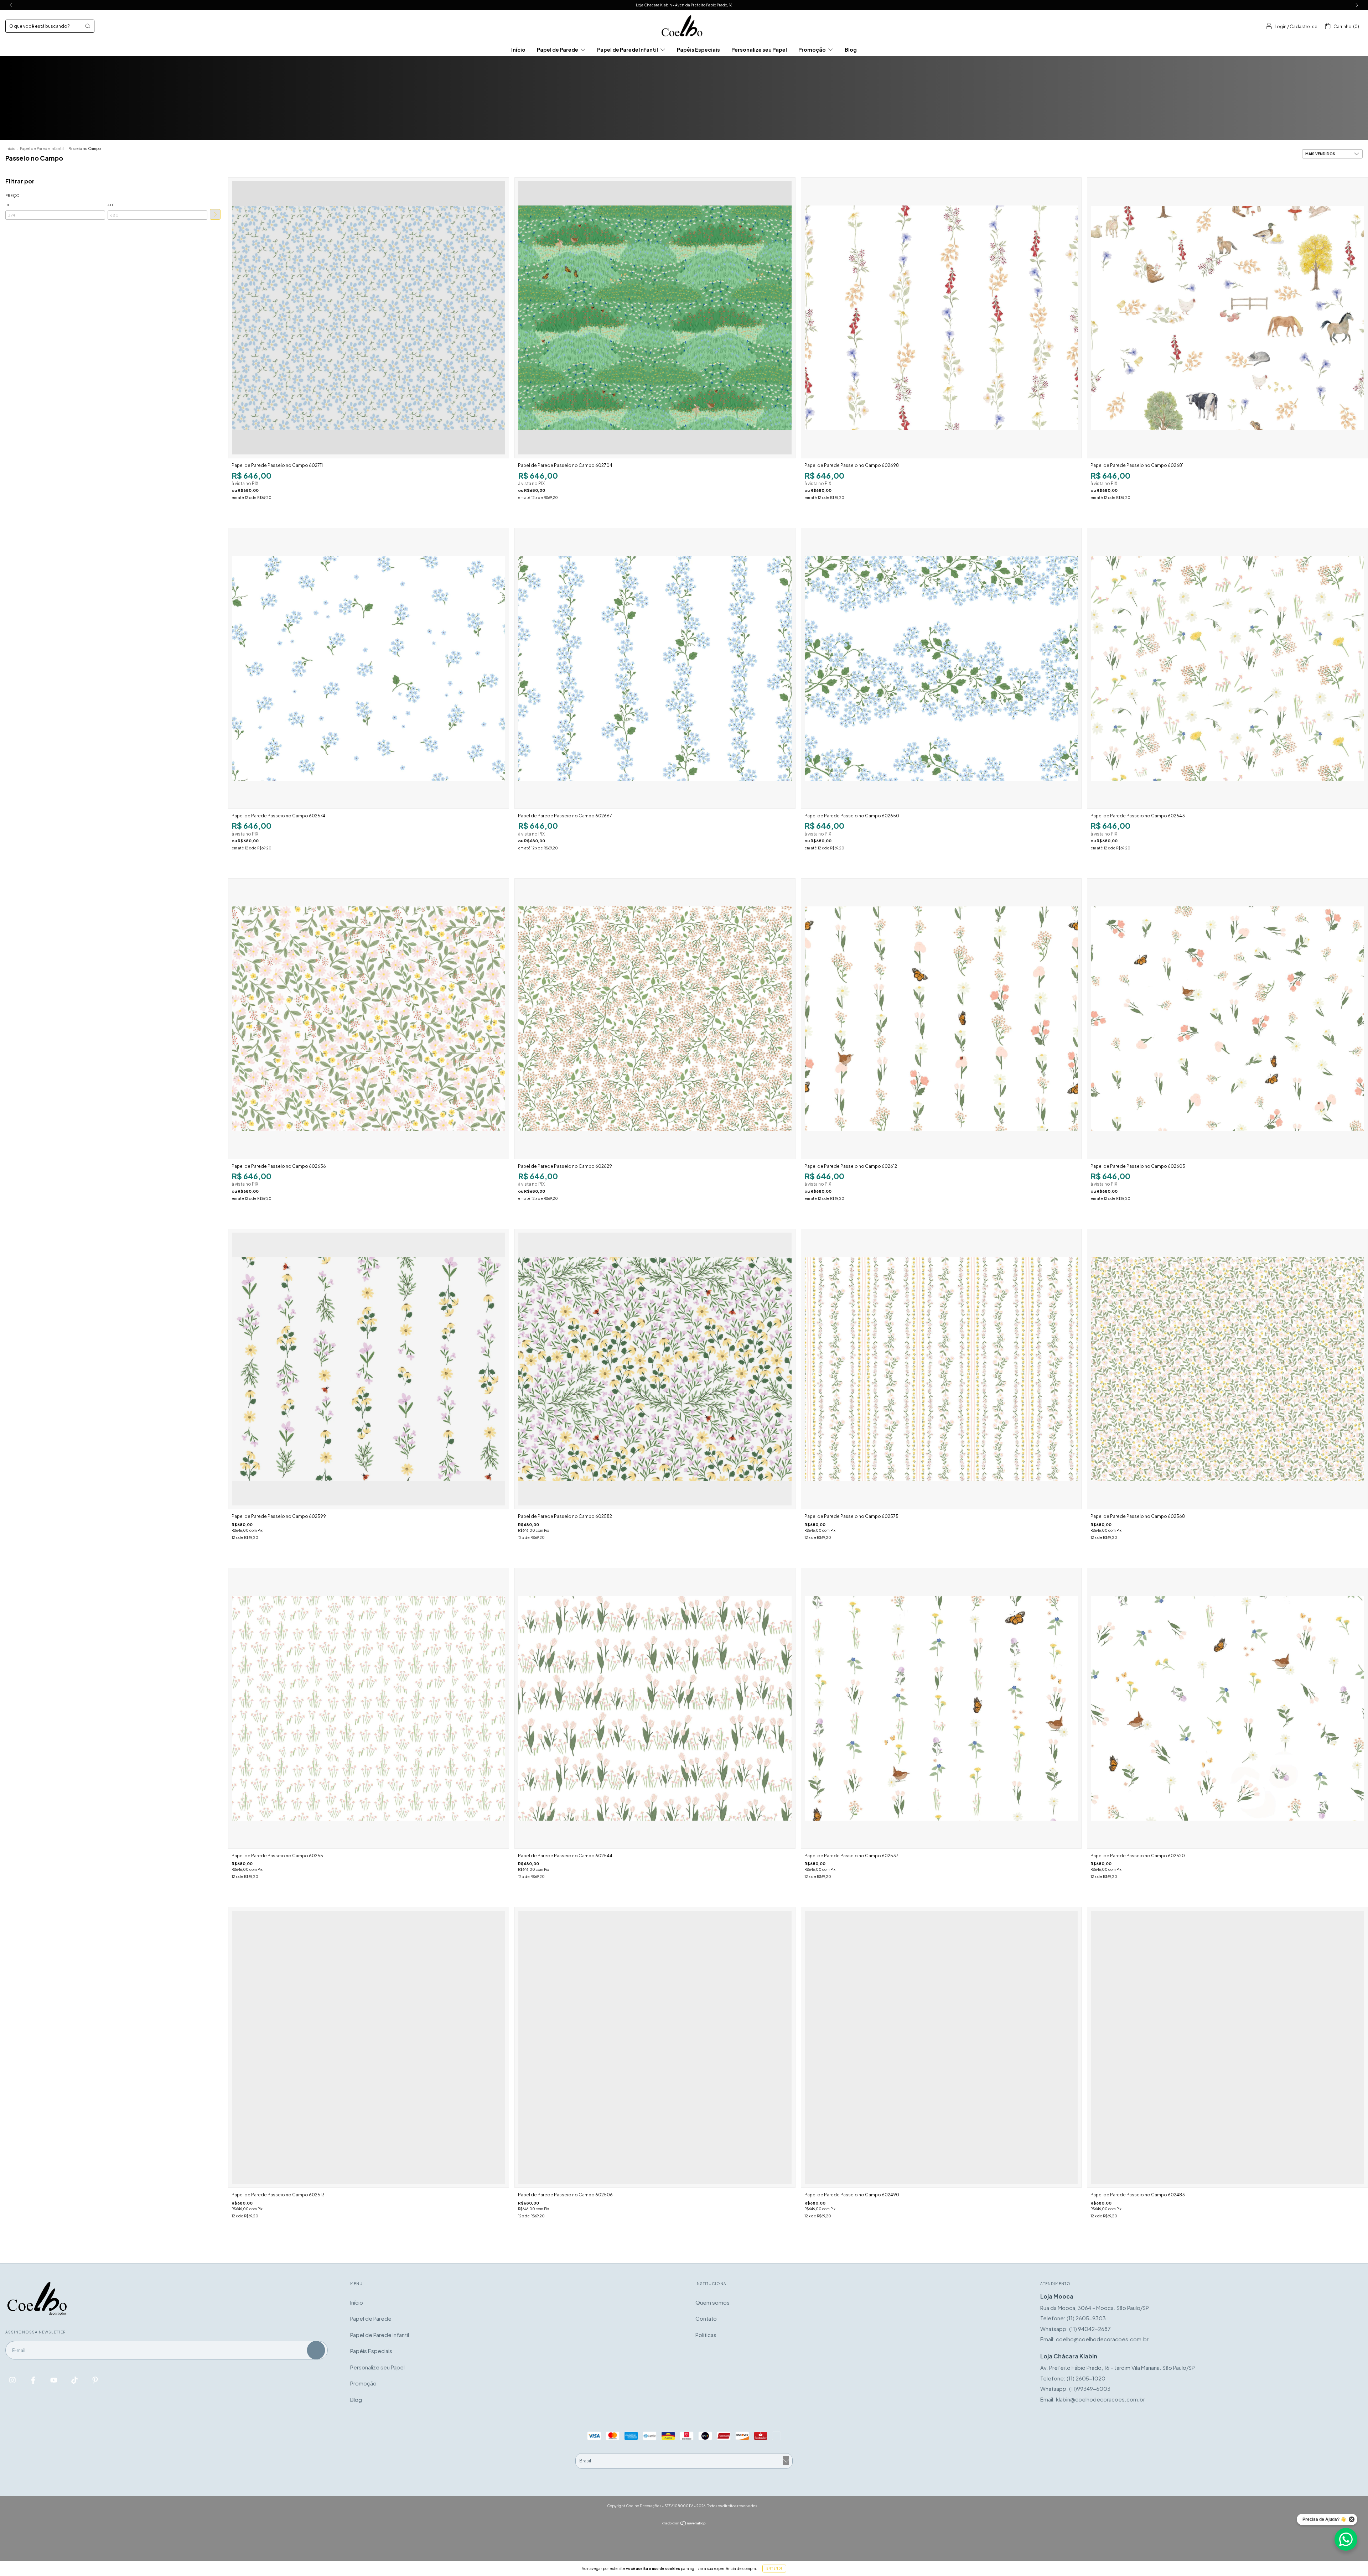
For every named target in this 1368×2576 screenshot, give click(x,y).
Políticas (706, 2335)
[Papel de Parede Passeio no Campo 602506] (655, 2047)
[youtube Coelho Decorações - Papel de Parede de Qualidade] (54, 2380)
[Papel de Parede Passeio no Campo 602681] (1227, 318)
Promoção (812, 50)
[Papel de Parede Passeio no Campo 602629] (655, 1019)
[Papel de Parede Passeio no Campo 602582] (655, 1369)
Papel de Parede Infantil (628, 50)
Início (518, 50)
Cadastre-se (1304, 27)
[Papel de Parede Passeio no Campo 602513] (369, 2047)
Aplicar (215, 214)
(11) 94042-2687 (1090, 2329)
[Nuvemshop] (684, 2523)
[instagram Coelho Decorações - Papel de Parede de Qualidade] (13, 2380)
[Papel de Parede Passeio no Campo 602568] (1227, 1369)
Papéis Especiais (698, 50)
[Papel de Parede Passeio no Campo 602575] (941, 1369)
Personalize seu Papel (759, 50)
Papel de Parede (558, 50)
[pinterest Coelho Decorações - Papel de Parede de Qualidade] (95, 2380)
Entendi (774, 2569)
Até (111, 205)
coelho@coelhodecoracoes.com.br (1102, 2339)
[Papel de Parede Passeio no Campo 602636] (369, 1019)
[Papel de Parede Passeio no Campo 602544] (655, 1708)
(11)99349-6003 (1090, 2388)
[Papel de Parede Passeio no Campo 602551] (369, 1708)
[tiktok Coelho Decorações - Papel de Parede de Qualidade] (75, 2380)
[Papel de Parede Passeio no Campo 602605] (1227, 1019)
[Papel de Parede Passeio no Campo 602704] (655, 318)
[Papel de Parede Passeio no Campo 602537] (941, 1708)
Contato (706, 2318)
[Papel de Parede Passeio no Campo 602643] (1227, 668)
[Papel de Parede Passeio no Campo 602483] (1227, 2047)
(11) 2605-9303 (1086, 2318)
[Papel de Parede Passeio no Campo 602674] (369, 668)
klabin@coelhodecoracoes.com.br (1100, 2399)
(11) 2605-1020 (1086, 2378)
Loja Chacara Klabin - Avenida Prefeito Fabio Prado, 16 (684, 5)
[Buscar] (88, 26)
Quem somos (712, 2302)
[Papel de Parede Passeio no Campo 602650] (941, 668)
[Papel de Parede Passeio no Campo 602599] (369, 1369)
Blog (851, 50)
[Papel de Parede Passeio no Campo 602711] (369, 318)
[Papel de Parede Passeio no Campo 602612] (941, 1019)
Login (1281, 27)
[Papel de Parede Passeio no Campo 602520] (1227, 1708)
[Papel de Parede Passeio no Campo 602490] (941, 2047)
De (8, 205)
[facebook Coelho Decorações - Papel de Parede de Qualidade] (34, 2380)
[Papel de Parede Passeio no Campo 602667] (655, 668)
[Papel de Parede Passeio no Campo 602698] (941, 318)
